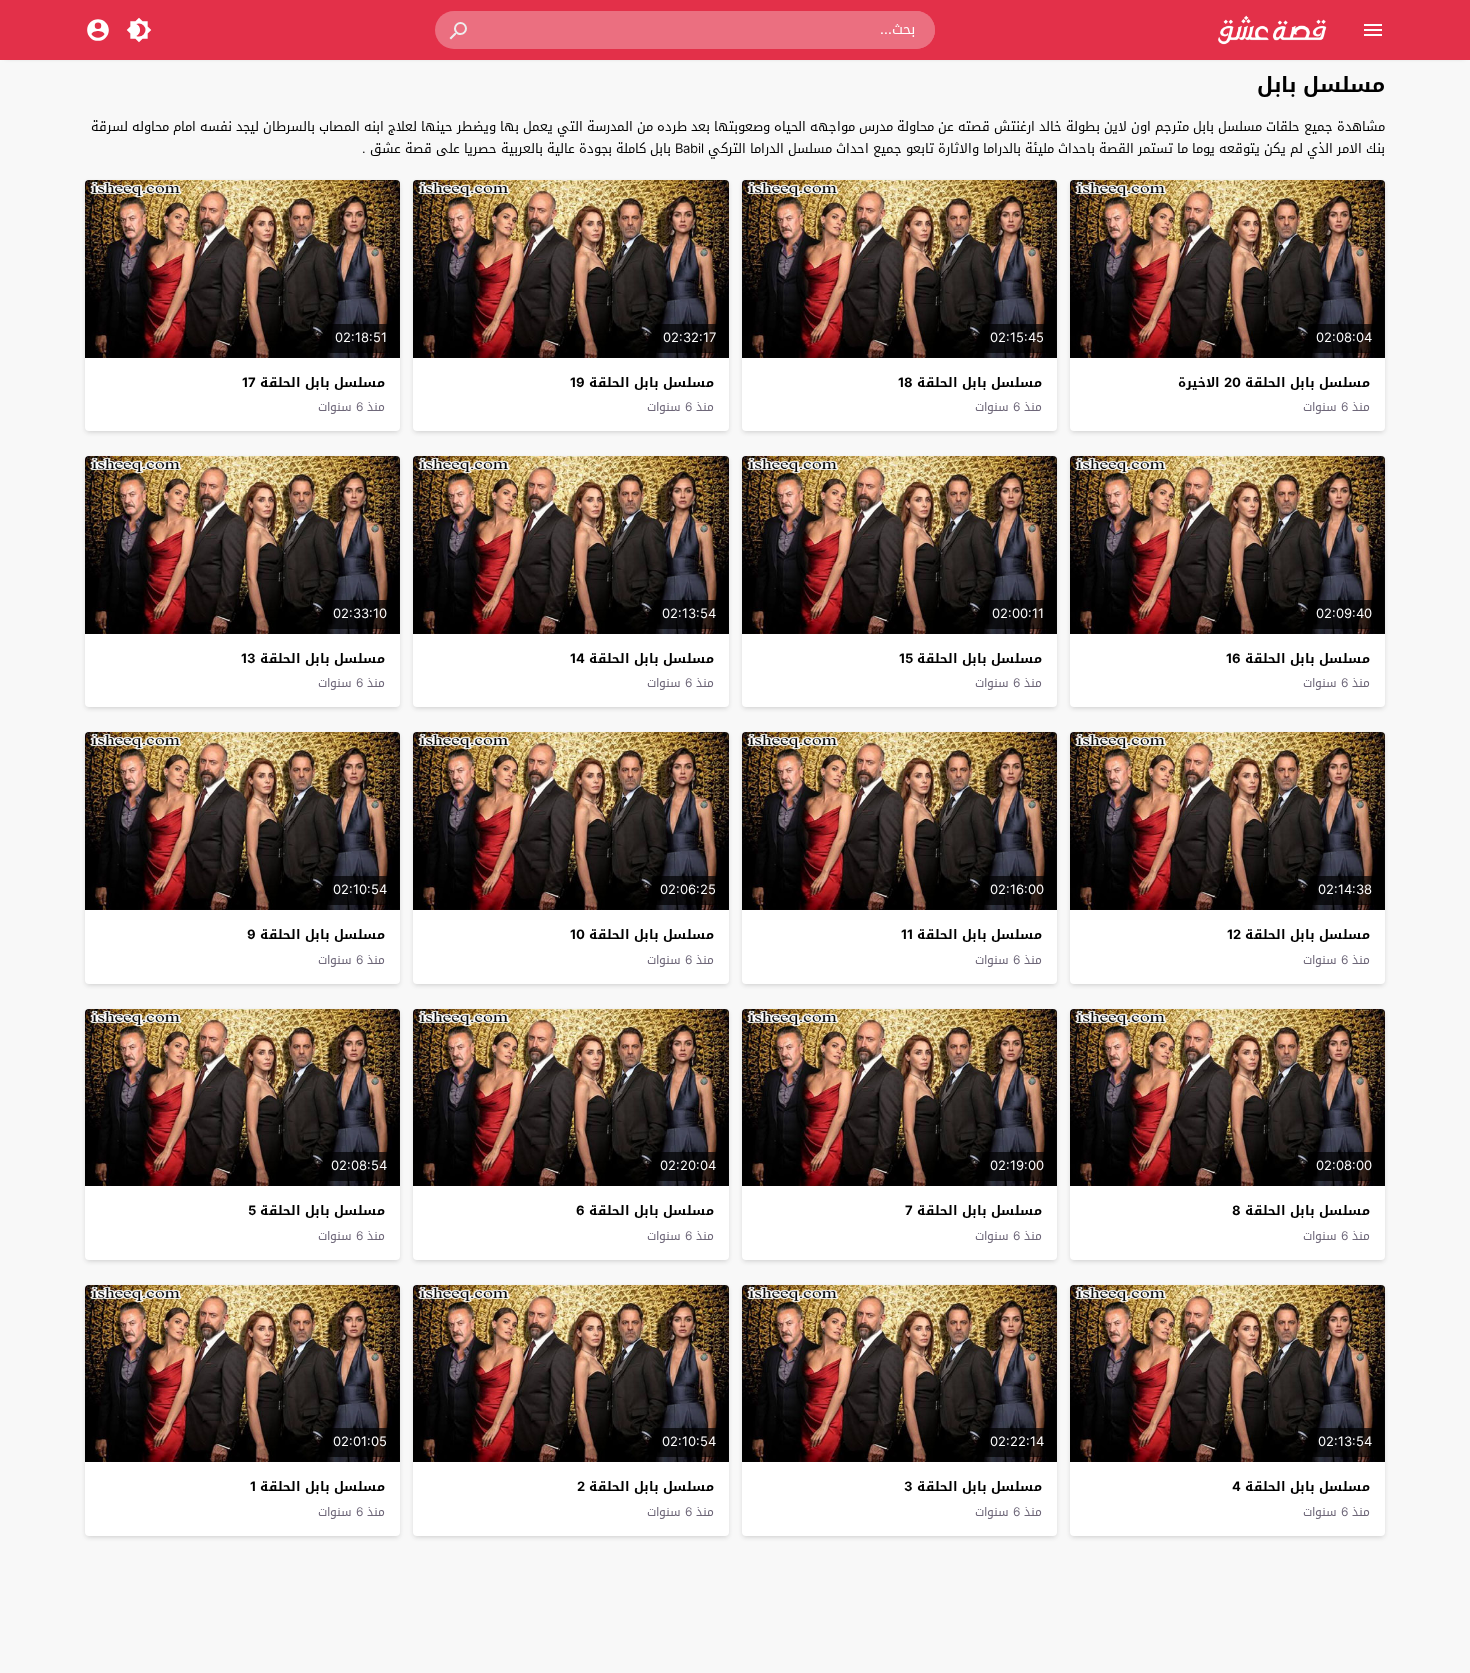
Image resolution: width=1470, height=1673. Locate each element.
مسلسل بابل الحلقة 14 (642, 658)
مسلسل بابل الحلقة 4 (1301, 1486)
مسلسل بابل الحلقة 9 (316, 934)
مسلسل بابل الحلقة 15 (970, 658)
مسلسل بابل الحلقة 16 (1298, 658)
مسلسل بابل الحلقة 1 (317, 1486)
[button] (460, 30)
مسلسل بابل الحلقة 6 (645, 1210)
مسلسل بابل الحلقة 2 (645, 1486)
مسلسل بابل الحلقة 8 (1301, 1210)
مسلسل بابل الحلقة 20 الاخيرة (1274, 382)
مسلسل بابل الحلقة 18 (970, 382)
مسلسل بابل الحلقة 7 (973, 1210)
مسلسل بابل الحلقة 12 (1298, 934)
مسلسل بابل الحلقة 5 (316, 1210)
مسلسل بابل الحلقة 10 (642, 934)
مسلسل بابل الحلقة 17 (313, 382)
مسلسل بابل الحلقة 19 (642, 382)
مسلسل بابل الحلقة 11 (971, 934)
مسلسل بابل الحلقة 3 (973, 1486)
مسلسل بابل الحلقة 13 (313, 658)
